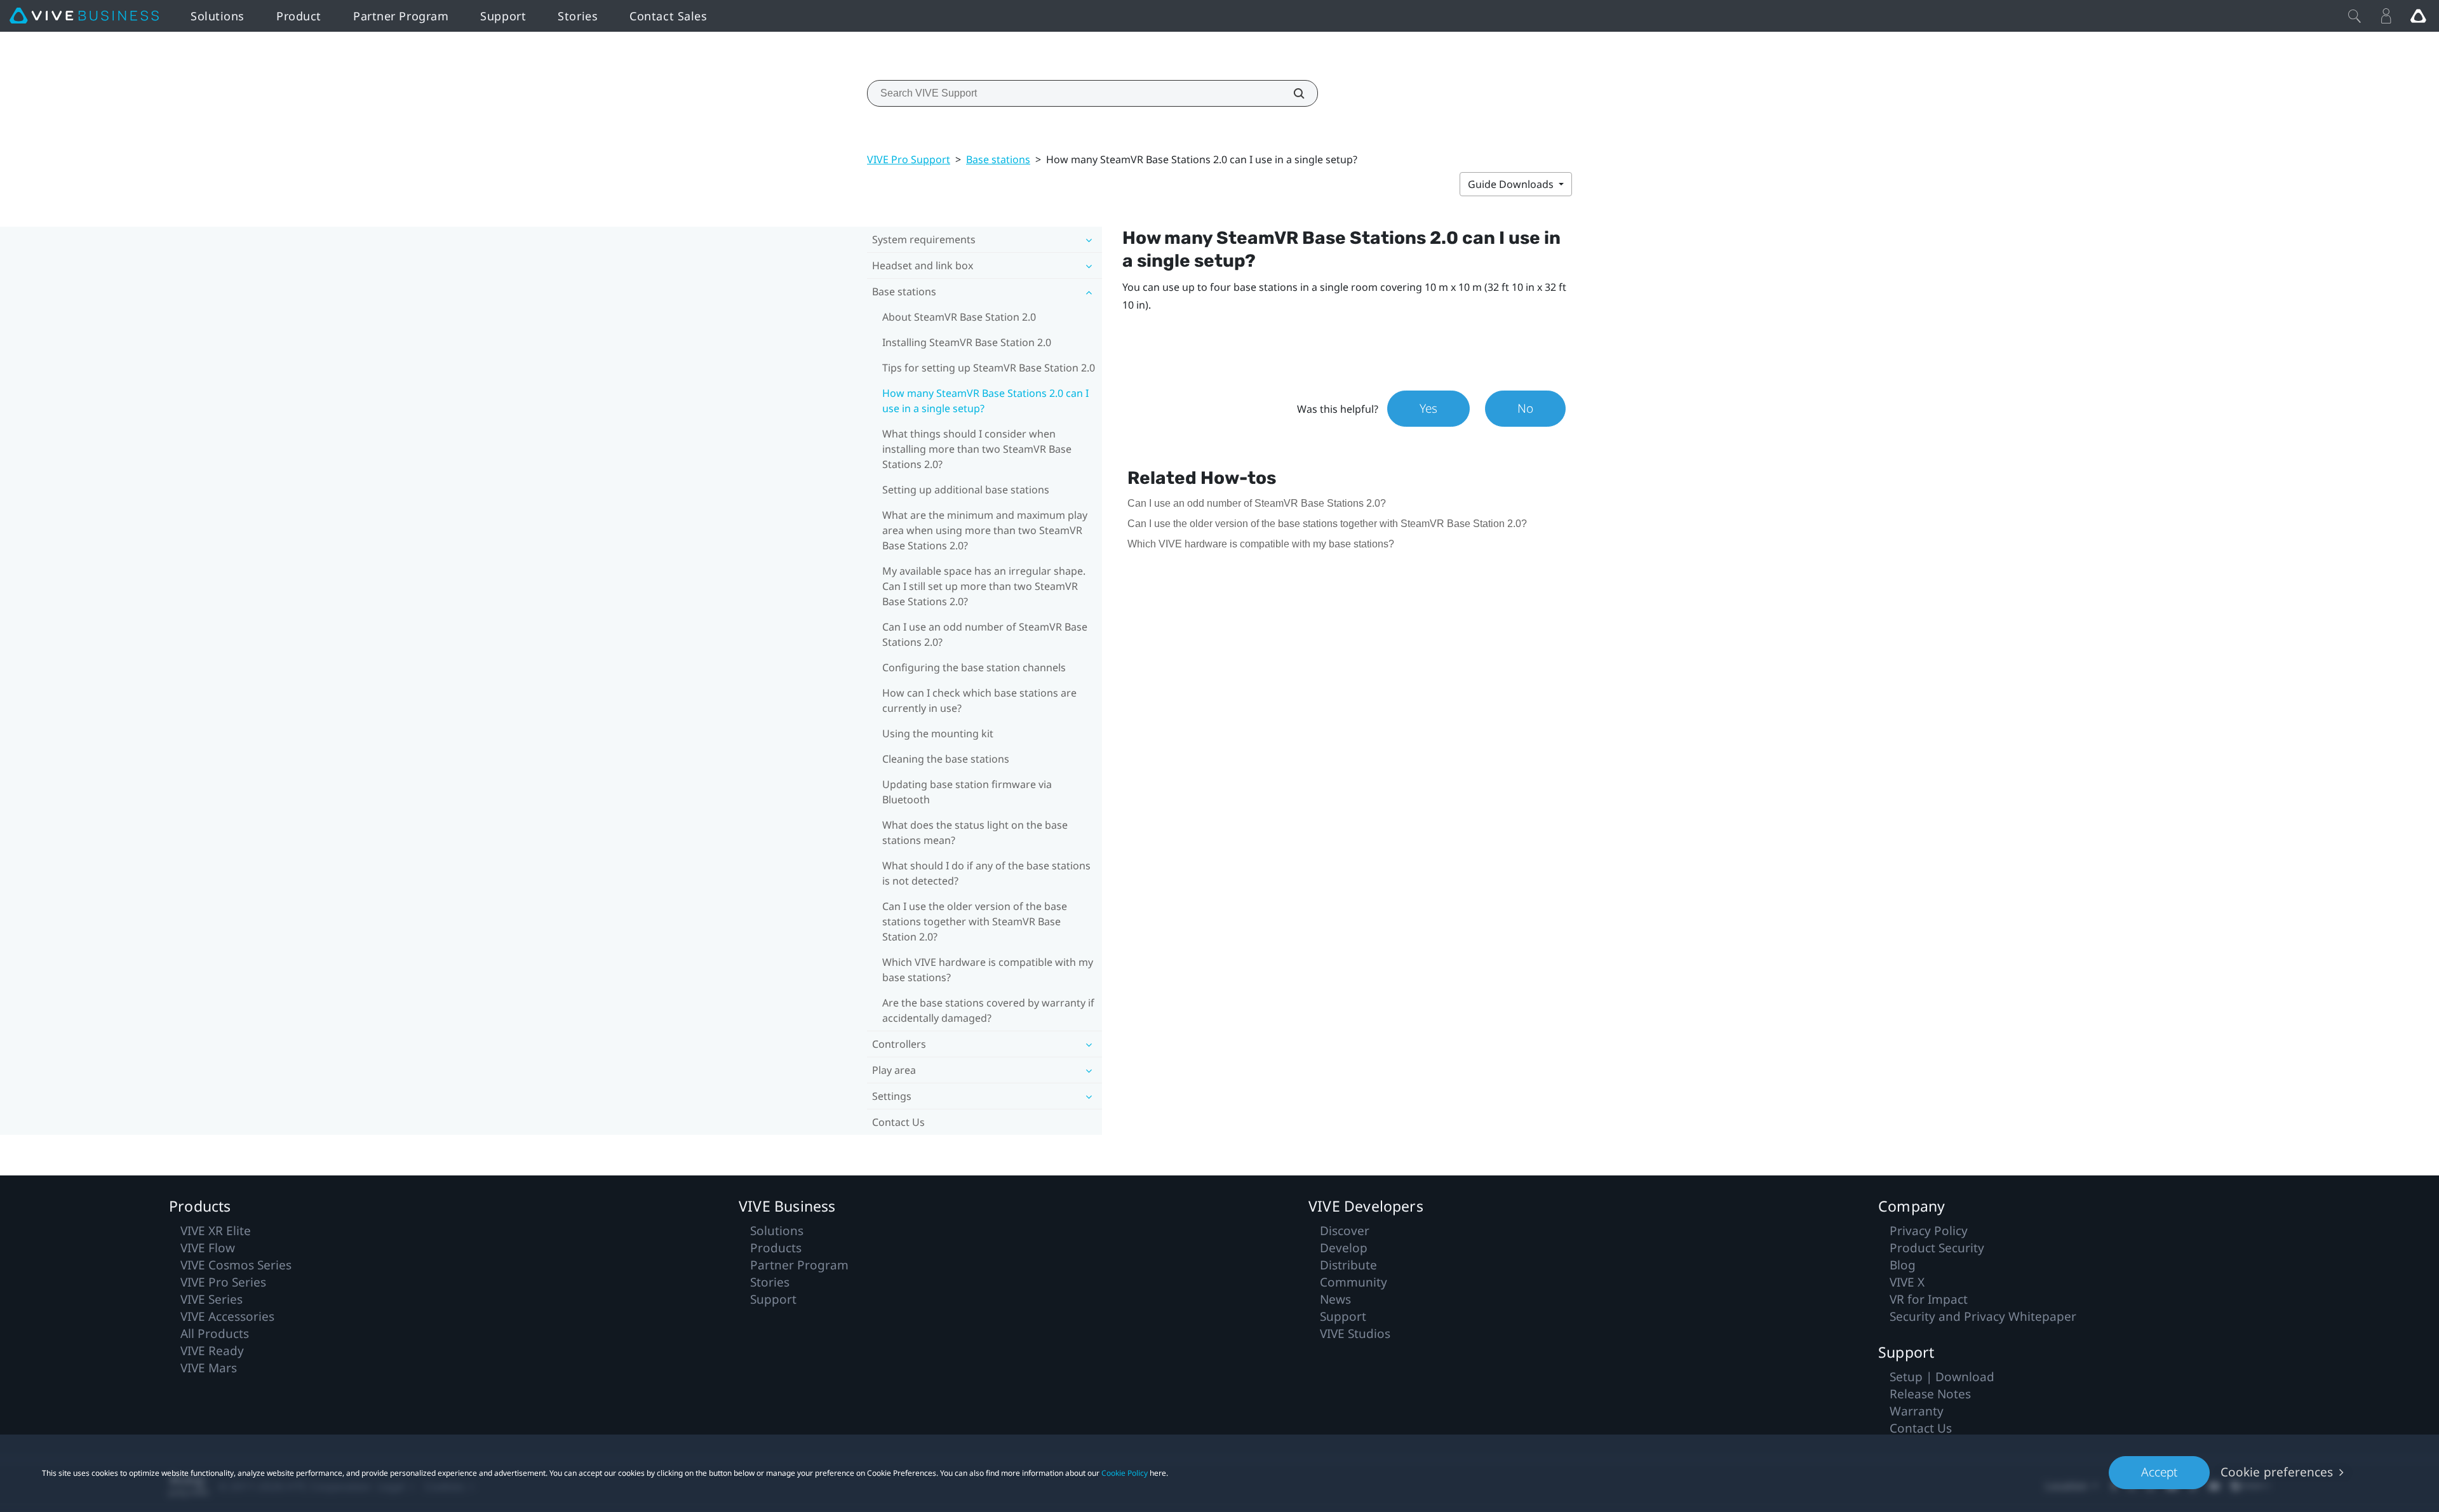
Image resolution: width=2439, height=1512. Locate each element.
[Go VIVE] (2418, 16)
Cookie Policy (1125, 1473)
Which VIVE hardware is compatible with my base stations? (988, 970)
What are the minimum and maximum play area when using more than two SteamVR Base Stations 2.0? (985, 530)
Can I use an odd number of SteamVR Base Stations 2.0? (985, 634)
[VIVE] (84, 16)
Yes (1428, 408)
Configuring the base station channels (974, 667)
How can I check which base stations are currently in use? (979, 700)
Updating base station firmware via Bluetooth (967, 792)
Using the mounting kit (938, 733)
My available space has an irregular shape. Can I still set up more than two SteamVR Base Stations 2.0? (984, 586)
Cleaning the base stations (946, 759)
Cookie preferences (2277, 1472)
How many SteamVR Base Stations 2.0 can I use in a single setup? (985, 401)
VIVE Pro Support (909, 159)
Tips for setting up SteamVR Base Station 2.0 (989, 368)
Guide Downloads (1512, 184)
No (1525, 408)
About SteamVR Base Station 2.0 (959, 317)
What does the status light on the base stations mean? (975, 833)
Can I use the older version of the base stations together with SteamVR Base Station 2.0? (975, 921)
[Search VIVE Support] (1292, 93)
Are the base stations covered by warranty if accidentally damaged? (988, 1010)
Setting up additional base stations (966, 490)
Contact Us (898, 1122)
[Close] (2355, 16)
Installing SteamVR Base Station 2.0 (967, 342)
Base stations (998, 159)
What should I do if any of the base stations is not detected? (986, 873)
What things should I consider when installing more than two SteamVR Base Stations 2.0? (977, 449)
